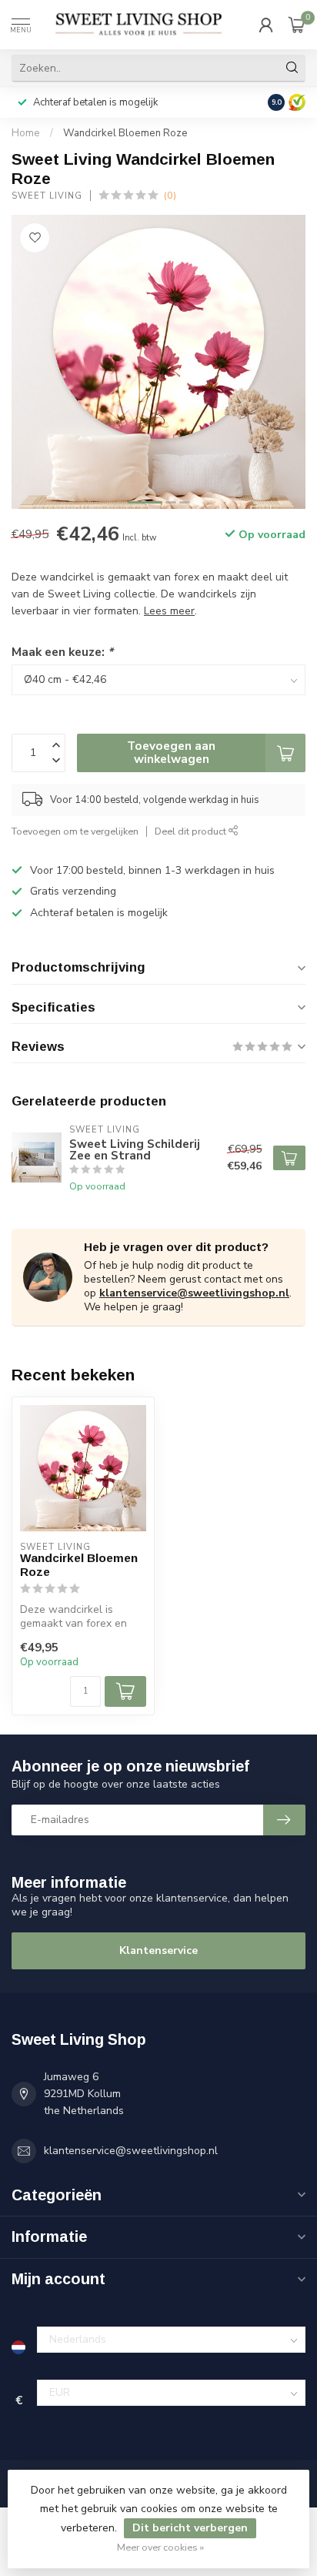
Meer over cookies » (160, 2547)
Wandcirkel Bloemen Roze (125, 133)
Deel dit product (192, 831)
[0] (297, 25)
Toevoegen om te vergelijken (75, 831)
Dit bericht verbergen (190, 2528)
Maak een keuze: (62, 652)
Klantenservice (158, 1950)
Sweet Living (47, 196)
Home (26, 133)
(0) (170, 195)
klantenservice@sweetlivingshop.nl (194, 1293)
